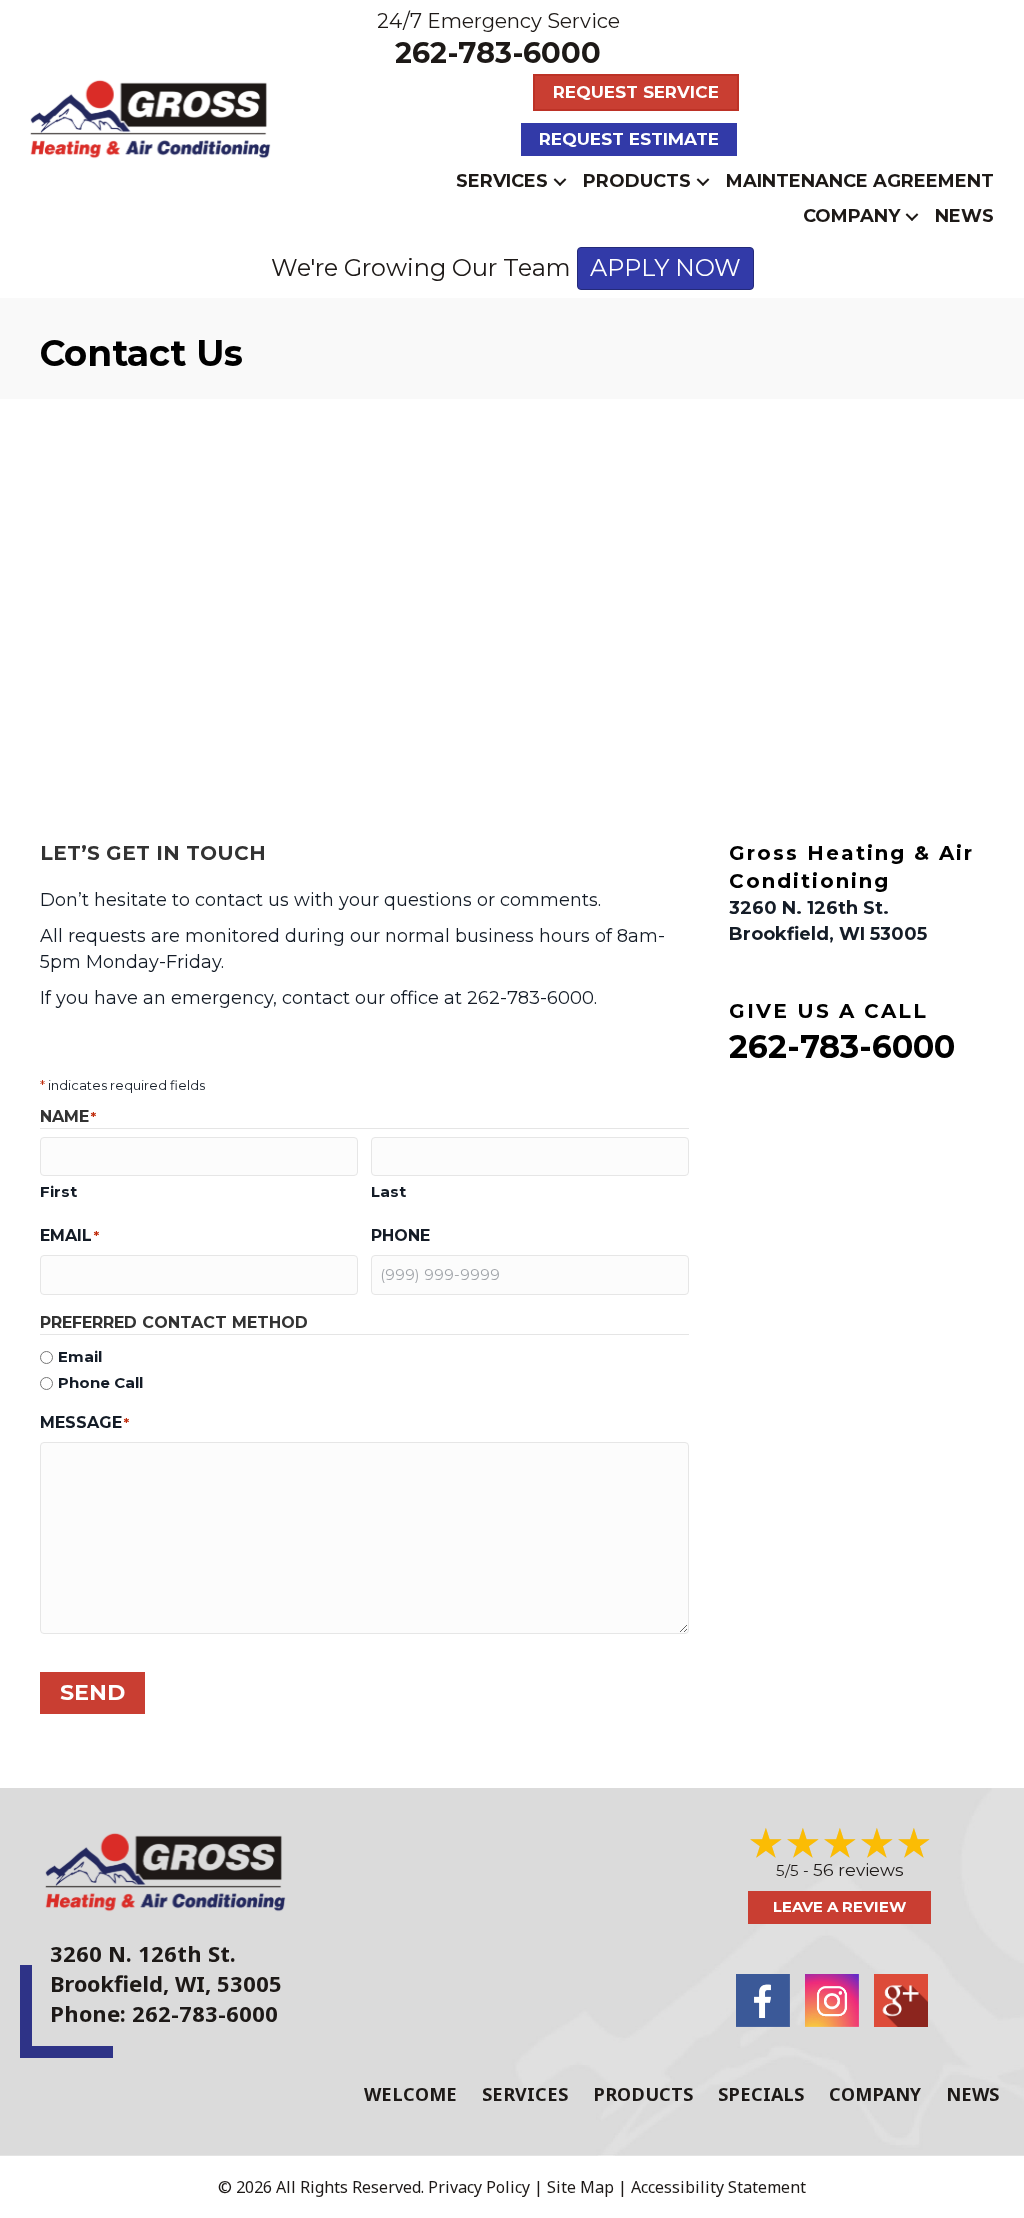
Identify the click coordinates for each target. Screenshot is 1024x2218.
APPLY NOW (665, 267)
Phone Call (100, 1382)
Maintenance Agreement (860, 181)
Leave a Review (839, 1906)
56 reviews (858, 1870)
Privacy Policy (479, 2187)
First (58, 1191)
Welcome (410, 2094)
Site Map (580, 2187)
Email (80, 1356)
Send (92, 1692)
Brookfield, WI (127, 1983)
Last (388, 1191)
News (964, 216)
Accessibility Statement (718, 2187)
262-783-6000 (498, 52)
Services (502, 181)
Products (637, 181)
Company (851, 216)
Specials (761, 2094)
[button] (560, 181)
